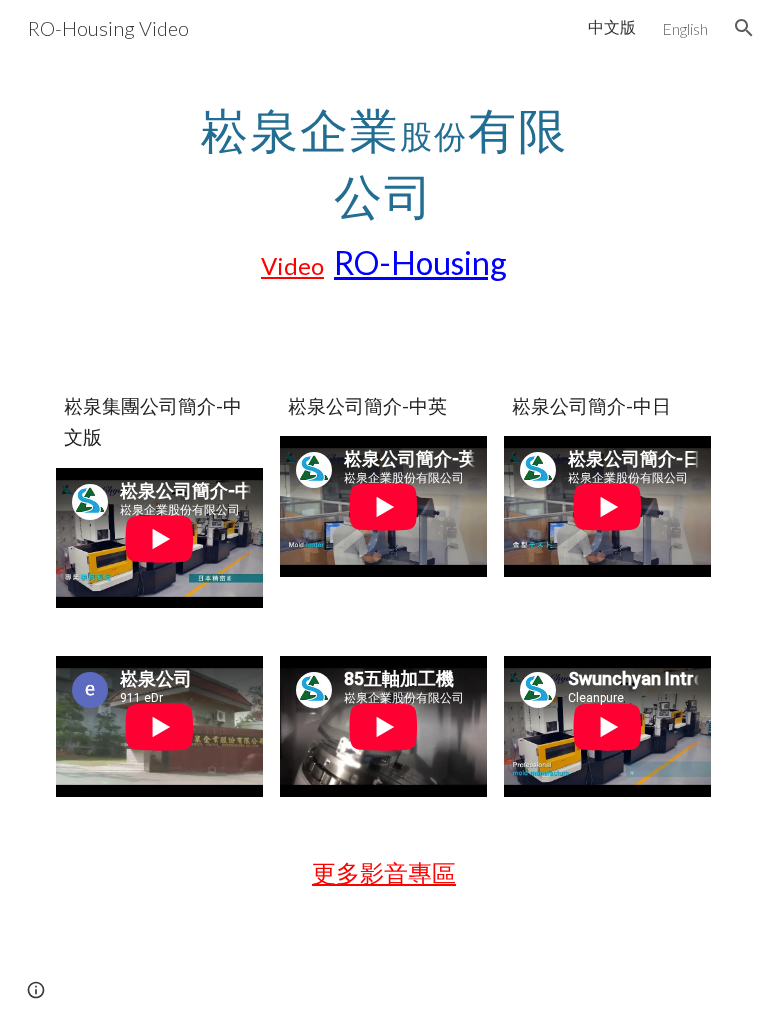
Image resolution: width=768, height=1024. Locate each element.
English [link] (685, 28)
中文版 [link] (612, 26)
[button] (744, 28)
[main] (383, 190)
